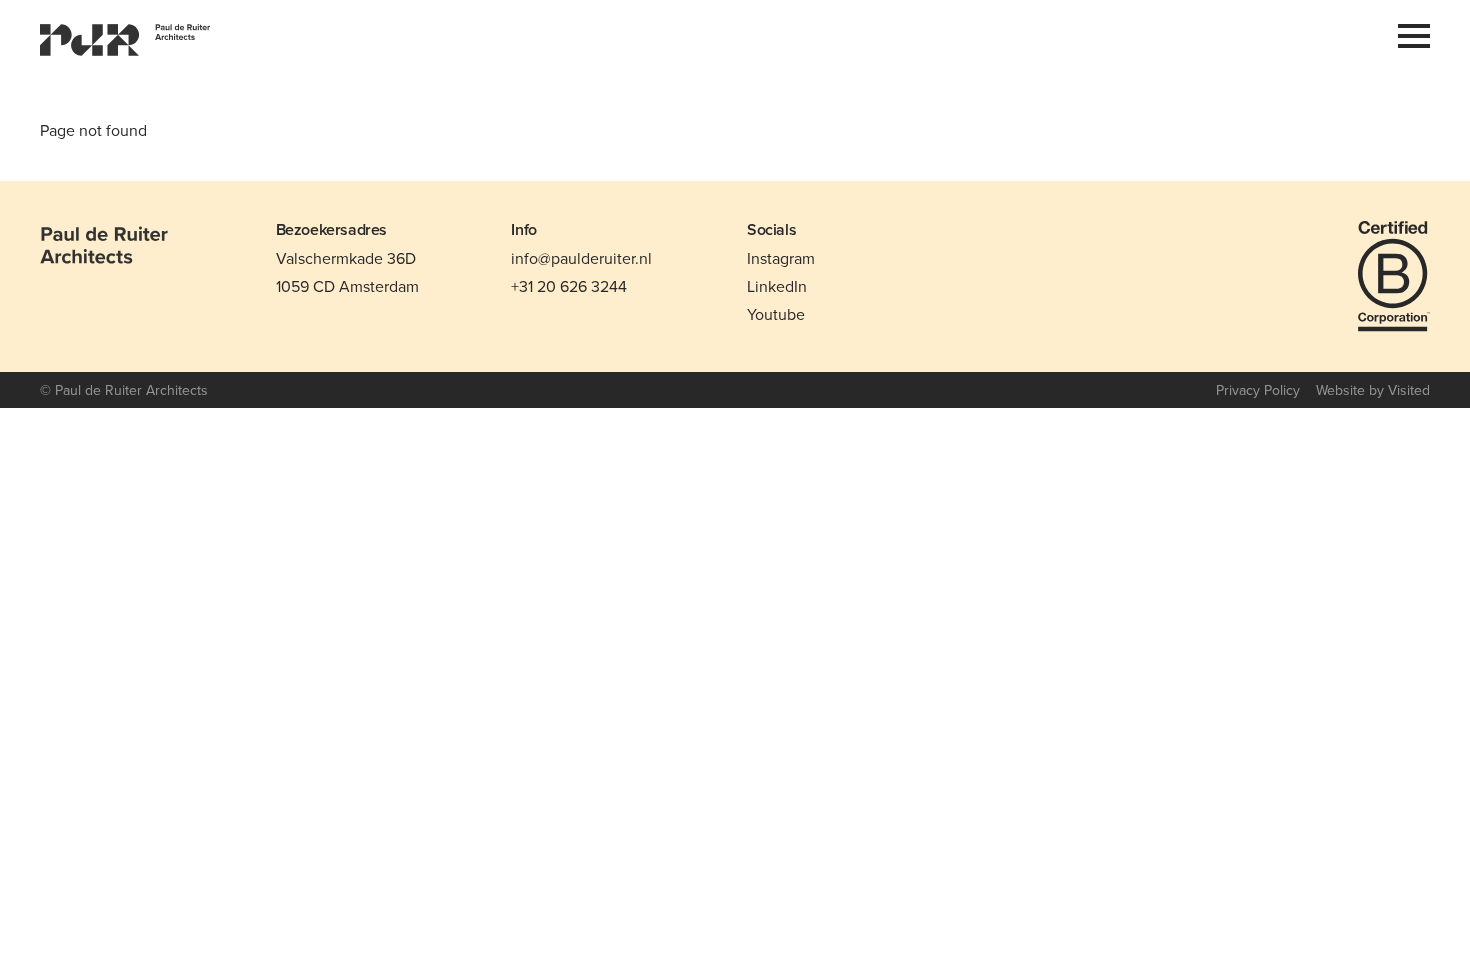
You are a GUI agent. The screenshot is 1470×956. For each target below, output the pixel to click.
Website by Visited (1373, 390)
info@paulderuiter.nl (581, 258)
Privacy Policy (1258, 390)
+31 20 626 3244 (569, 286)
